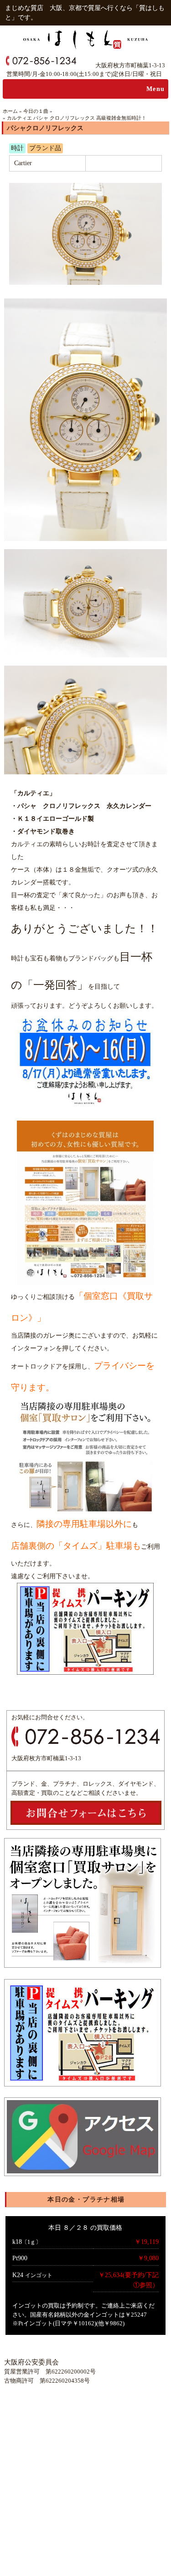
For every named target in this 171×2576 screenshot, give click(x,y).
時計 (17, 148)
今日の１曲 (36, 111)
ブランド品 (45, 148)
